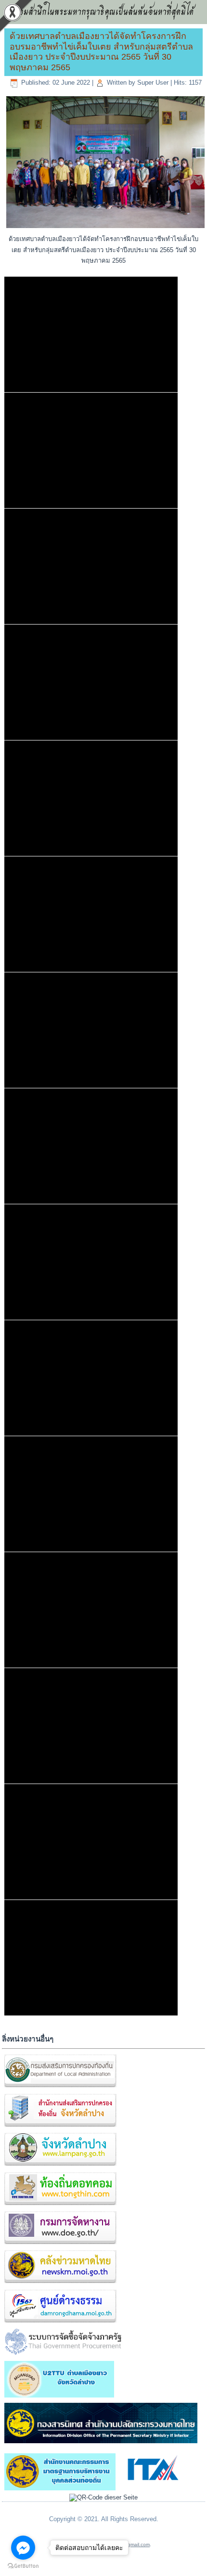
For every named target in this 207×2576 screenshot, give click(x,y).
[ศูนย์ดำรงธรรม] (60, 2323)
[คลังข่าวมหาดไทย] (60, 2284)
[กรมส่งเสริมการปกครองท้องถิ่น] (60, 2088)
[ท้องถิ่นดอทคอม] (60, 2205)
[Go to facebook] (23, 2548)
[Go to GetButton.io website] (23, 2566)
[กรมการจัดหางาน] (60, 2244)
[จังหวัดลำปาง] (60, 2166)
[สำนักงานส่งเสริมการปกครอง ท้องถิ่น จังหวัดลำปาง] (60, 2127)
